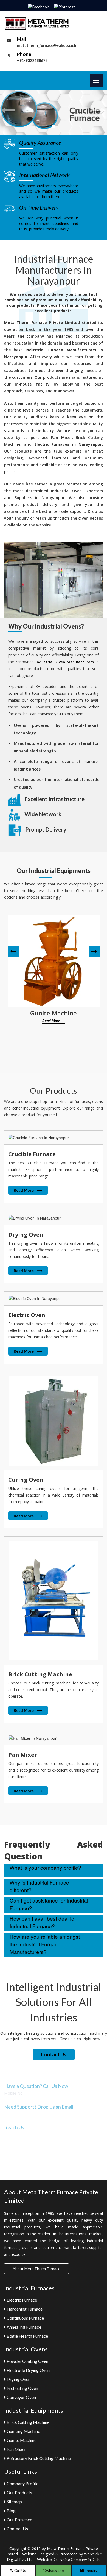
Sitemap (14, 2501)
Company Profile (22, 2483)
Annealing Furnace (23, 2327)
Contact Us (54, 2054)
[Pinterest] (64, 6)
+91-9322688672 (32, 60)
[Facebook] (38, 6)
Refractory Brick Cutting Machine (38, 2458)
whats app (55, 2570)
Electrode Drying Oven (28, 2370)
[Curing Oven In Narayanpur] (54, 1421)
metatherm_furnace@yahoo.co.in (47, 45)
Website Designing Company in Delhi (69, 2559)
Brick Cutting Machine (28, 2422)
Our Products (19, 2492)
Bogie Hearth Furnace (27, 2336)
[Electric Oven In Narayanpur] (54, 1298)
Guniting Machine (23, 2431)
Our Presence (19, 2519)
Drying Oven (18, 2379)
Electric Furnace (21, 2300)
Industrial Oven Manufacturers (65, 662)
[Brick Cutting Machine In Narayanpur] (54, 1600)
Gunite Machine (21, 2440)
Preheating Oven (22, 2388)
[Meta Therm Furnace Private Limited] (37, 23)
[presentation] (13, 951)
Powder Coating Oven (27, 2361)
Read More (52, 1021)
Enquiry (91, 2570)
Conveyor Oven (21, 2397)
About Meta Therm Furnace (36, 2269)
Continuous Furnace (25, 2318)
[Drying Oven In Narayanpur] (54, 1218)
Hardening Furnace (24, 2309)
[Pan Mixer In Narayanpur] (54, 1738)
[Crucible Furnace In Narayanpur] (54, 1137)
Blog (11, 2510)
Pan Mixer (16, 2449)
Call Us (20, 2570)
